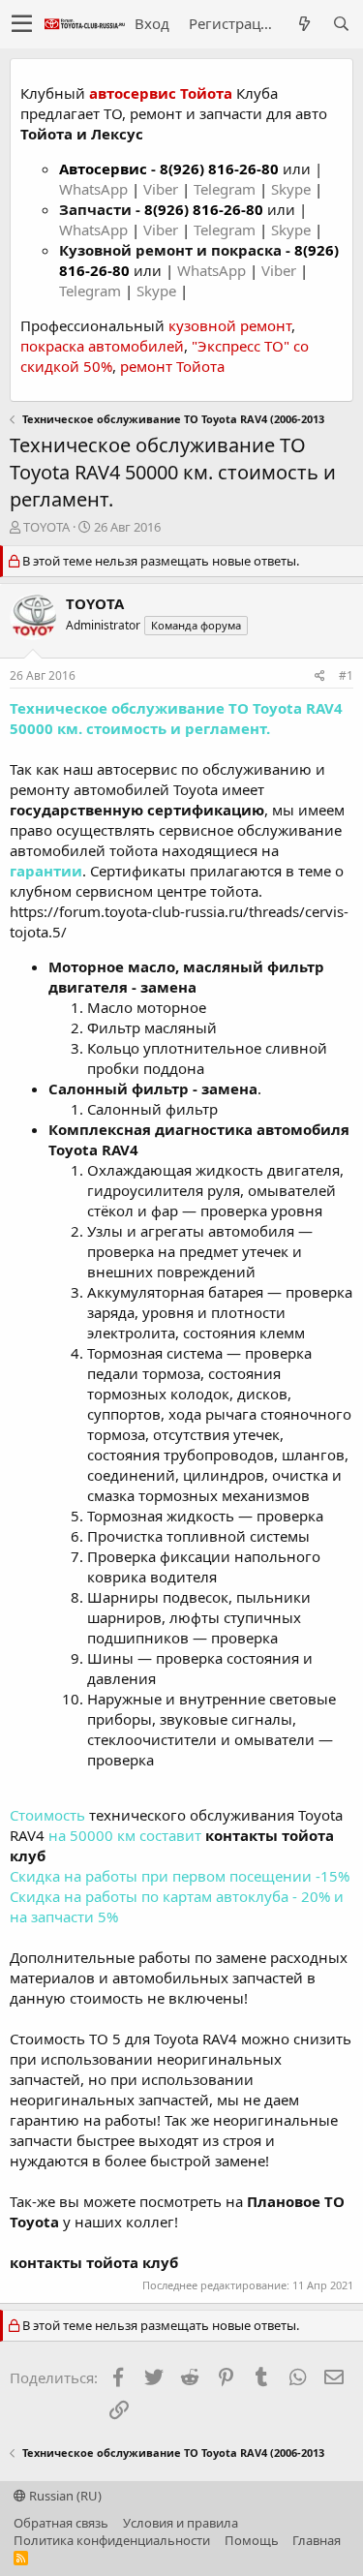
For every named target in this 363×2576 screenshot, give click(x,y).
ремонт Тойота (172, 366)
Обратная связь (61, 2523)
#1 (346, 675)
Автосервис (103, 169)
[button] (22, 24)
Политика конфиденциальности (112, 2540)
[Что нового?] (304, 24)
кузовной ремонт (230, 325)
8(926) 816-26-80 (219, 169)
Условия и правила (181, 2523)
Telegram (227, 189)
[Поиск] (341, 24)
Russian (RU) (64, 2496)
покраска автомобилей (102, 346)
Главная (317, 2540)
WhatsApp (95, 189)
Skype (293, 189)
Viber (161, 189)
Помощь (252, 2540)
